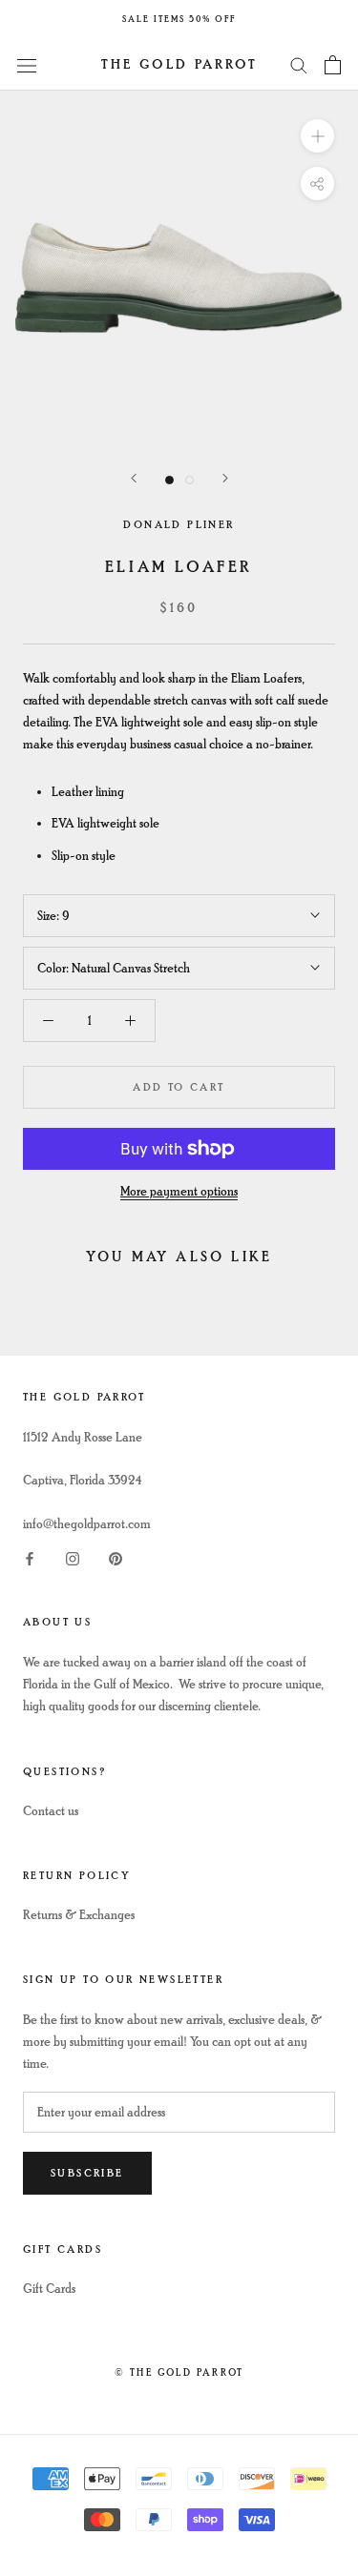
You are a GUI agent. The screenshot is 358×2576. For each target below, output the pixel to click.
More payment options (179, 1191)
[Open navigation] (27, 64)
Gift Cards (49, 2289)
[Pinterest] (116, 1556)
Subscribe (87, 2173)
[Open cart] (333, 65)
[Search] (299, 64)
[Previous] (134, 478)
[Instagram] (73, 1556)
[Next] (225, 478)
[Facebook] (30, 1556)
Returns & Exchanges (79, 1915)
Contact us (51, 1811)
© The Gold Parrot (179, 2372)
